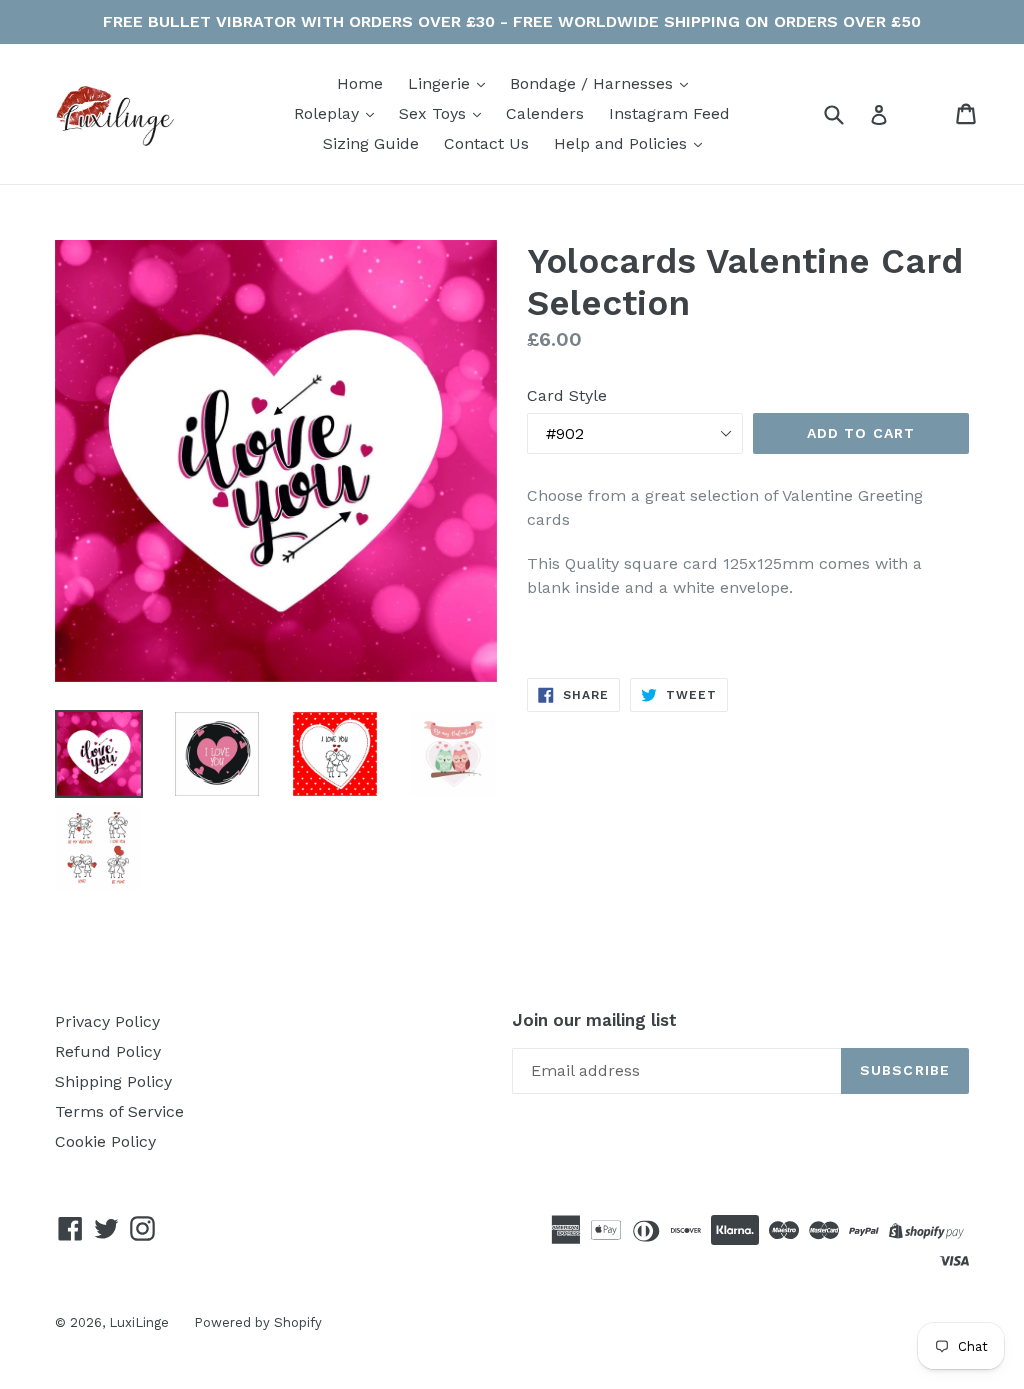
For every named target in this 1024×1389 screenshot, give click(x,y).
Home (360, 83)
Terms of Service (119, 1111)
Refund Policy (108, 1051)
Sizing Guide (371, 143)
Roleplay (329, 113)
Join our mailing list (594, 1020)
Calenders (545, 113)
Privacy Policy (107, 1021)
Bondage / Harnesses (594, 83)
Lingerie (441, 83)
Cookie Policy (105, 1141)
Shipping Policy (113, 1081)
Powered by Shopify (258, 1322)
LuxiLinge (139, 1322)
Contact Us (486, 143)
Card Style (567, 395)
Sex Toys (435, 113)
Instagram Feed (669, 113)
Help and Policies (623, 143)
